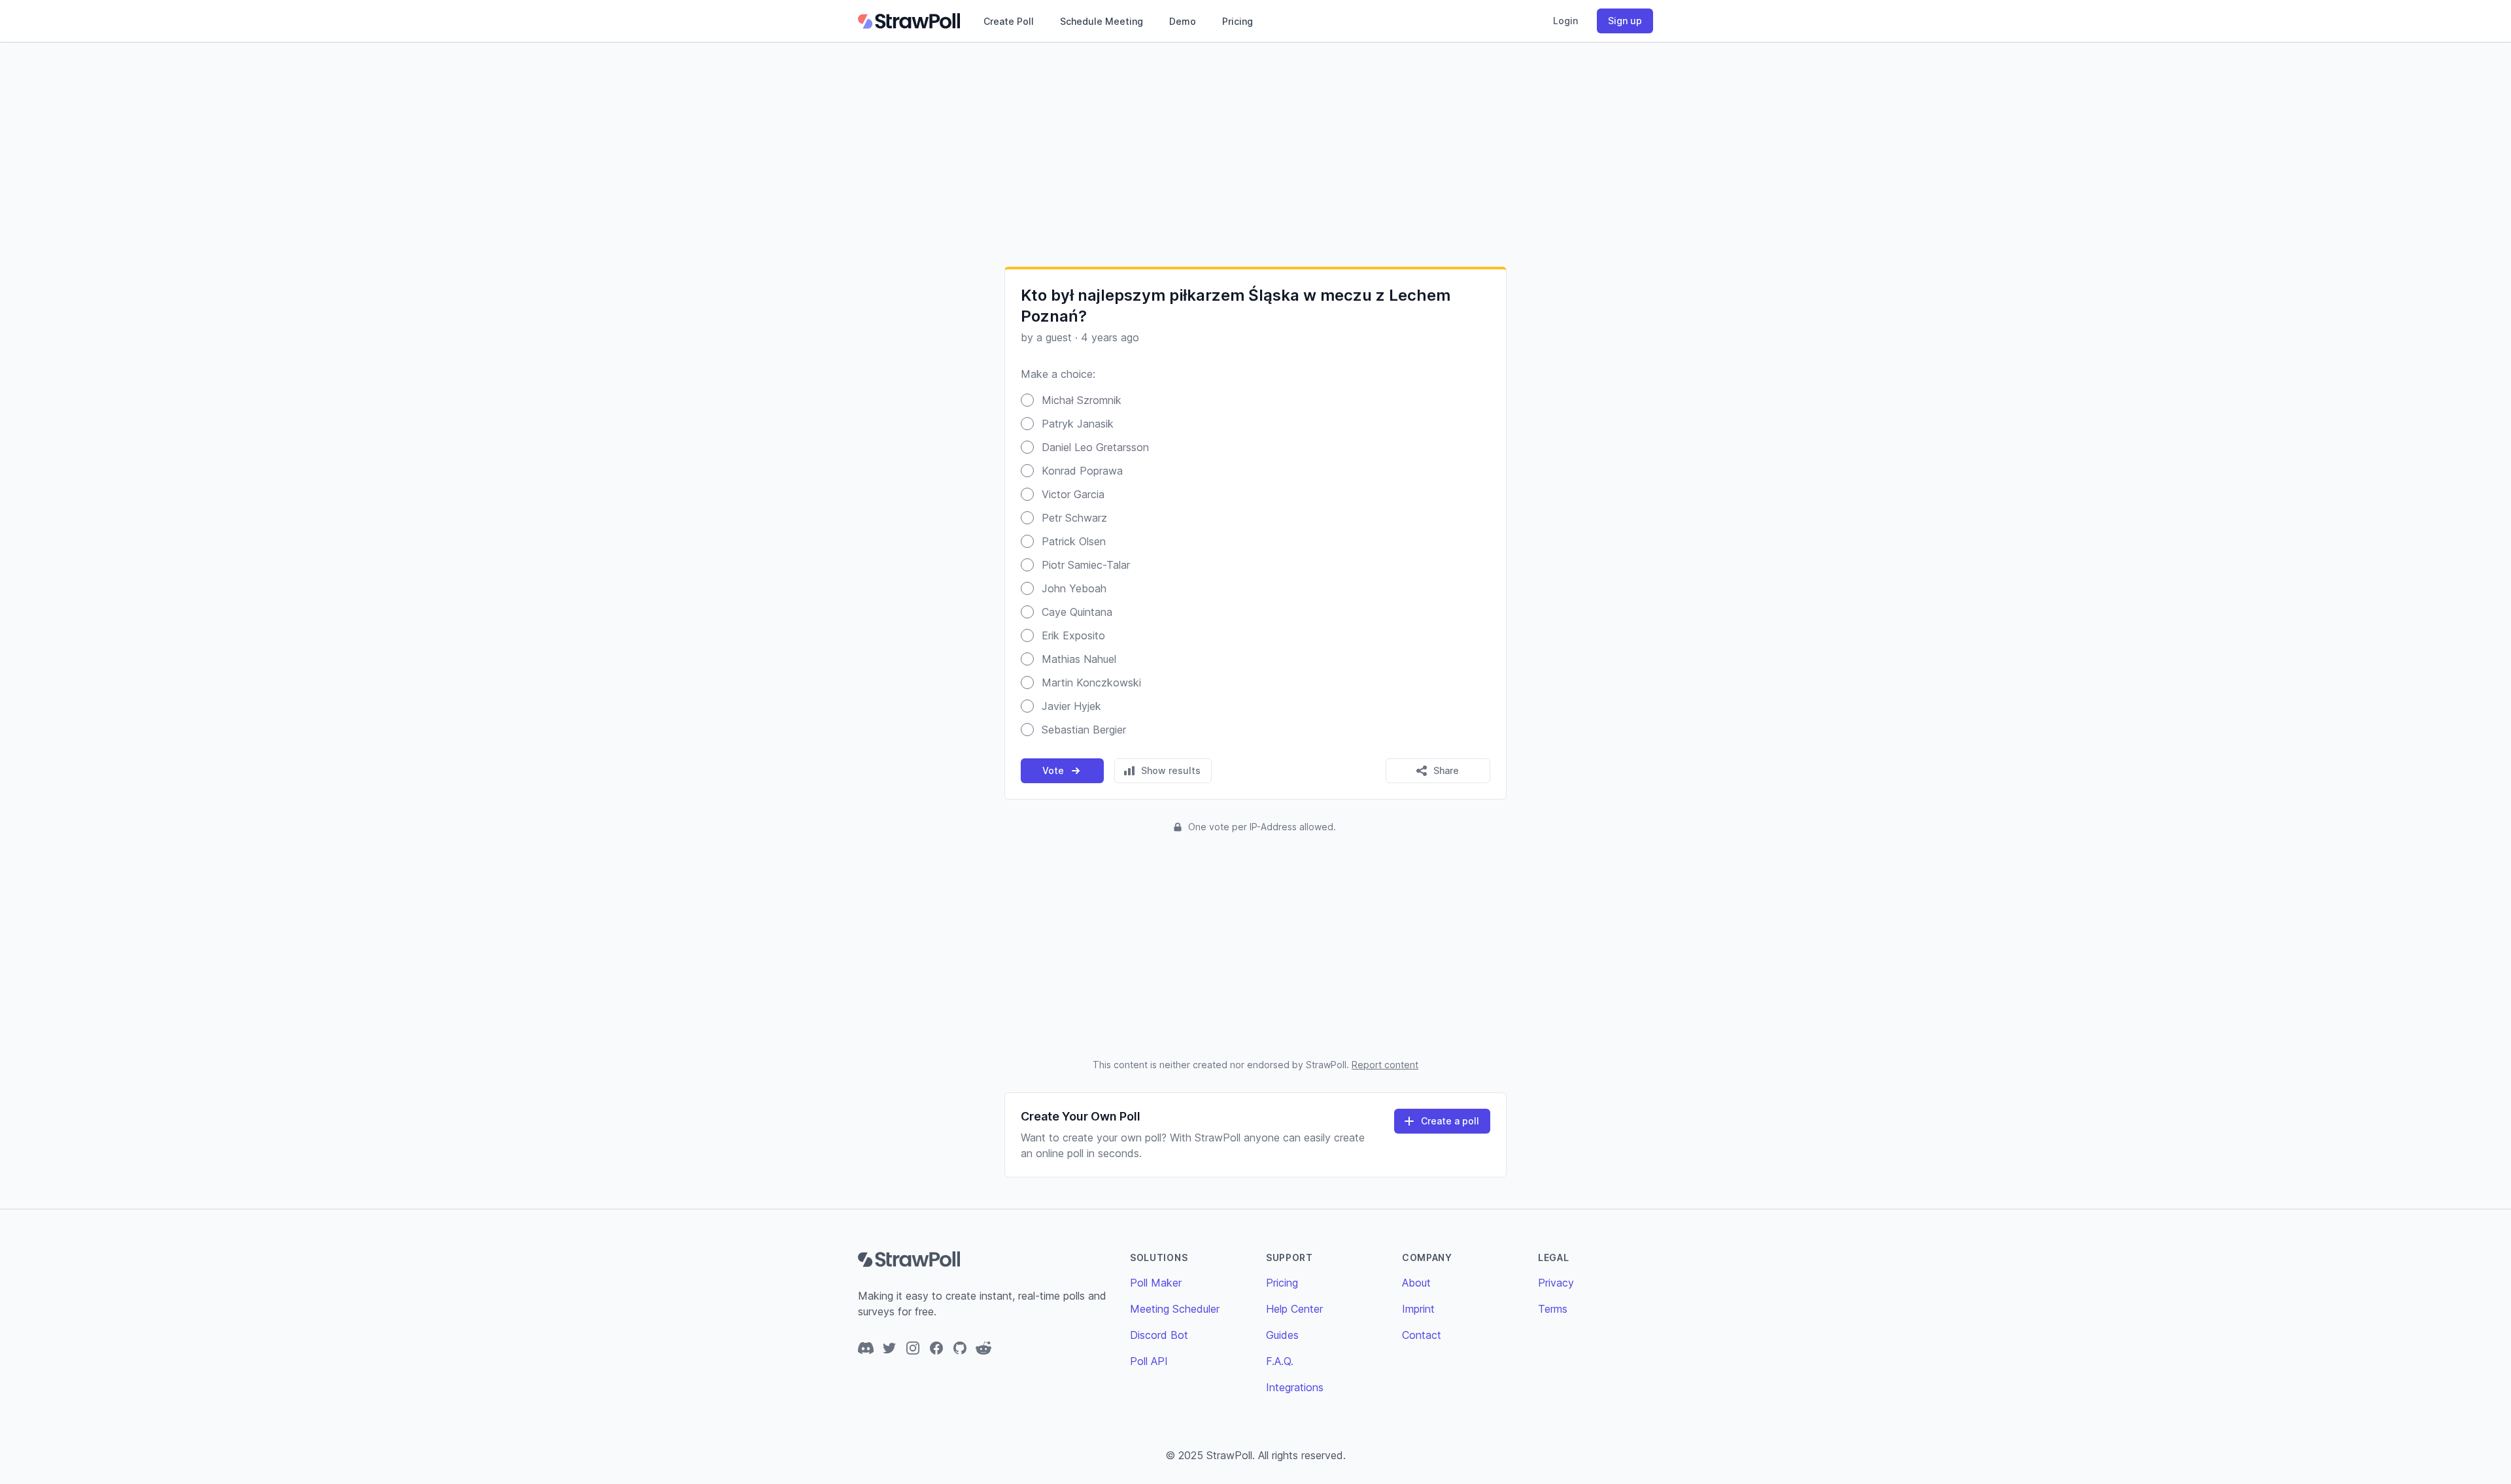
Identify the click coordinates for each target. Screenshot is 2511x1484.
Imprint (1418, 1309)
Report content (1385, 1065)
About (1416, 1283)
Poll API (1149, 1361)
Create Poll (1009, 21)
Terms (1553, 1309)
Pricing (1238, 21)
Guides (1282, 1335)
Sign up (1625, 21)
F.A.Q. (1280, 1361)
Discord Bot (1159, 1335)
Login (1565, 21)
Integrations (1295, 1387)
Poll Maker (1156, 1283)
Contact (1422, 1335)
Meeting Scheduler (1175, 1309)
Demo (1183, 21)
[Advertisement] (1255, 154)
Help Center (1294, 1309)
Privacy (1556, 1283)
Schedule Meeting (1102, 21)
